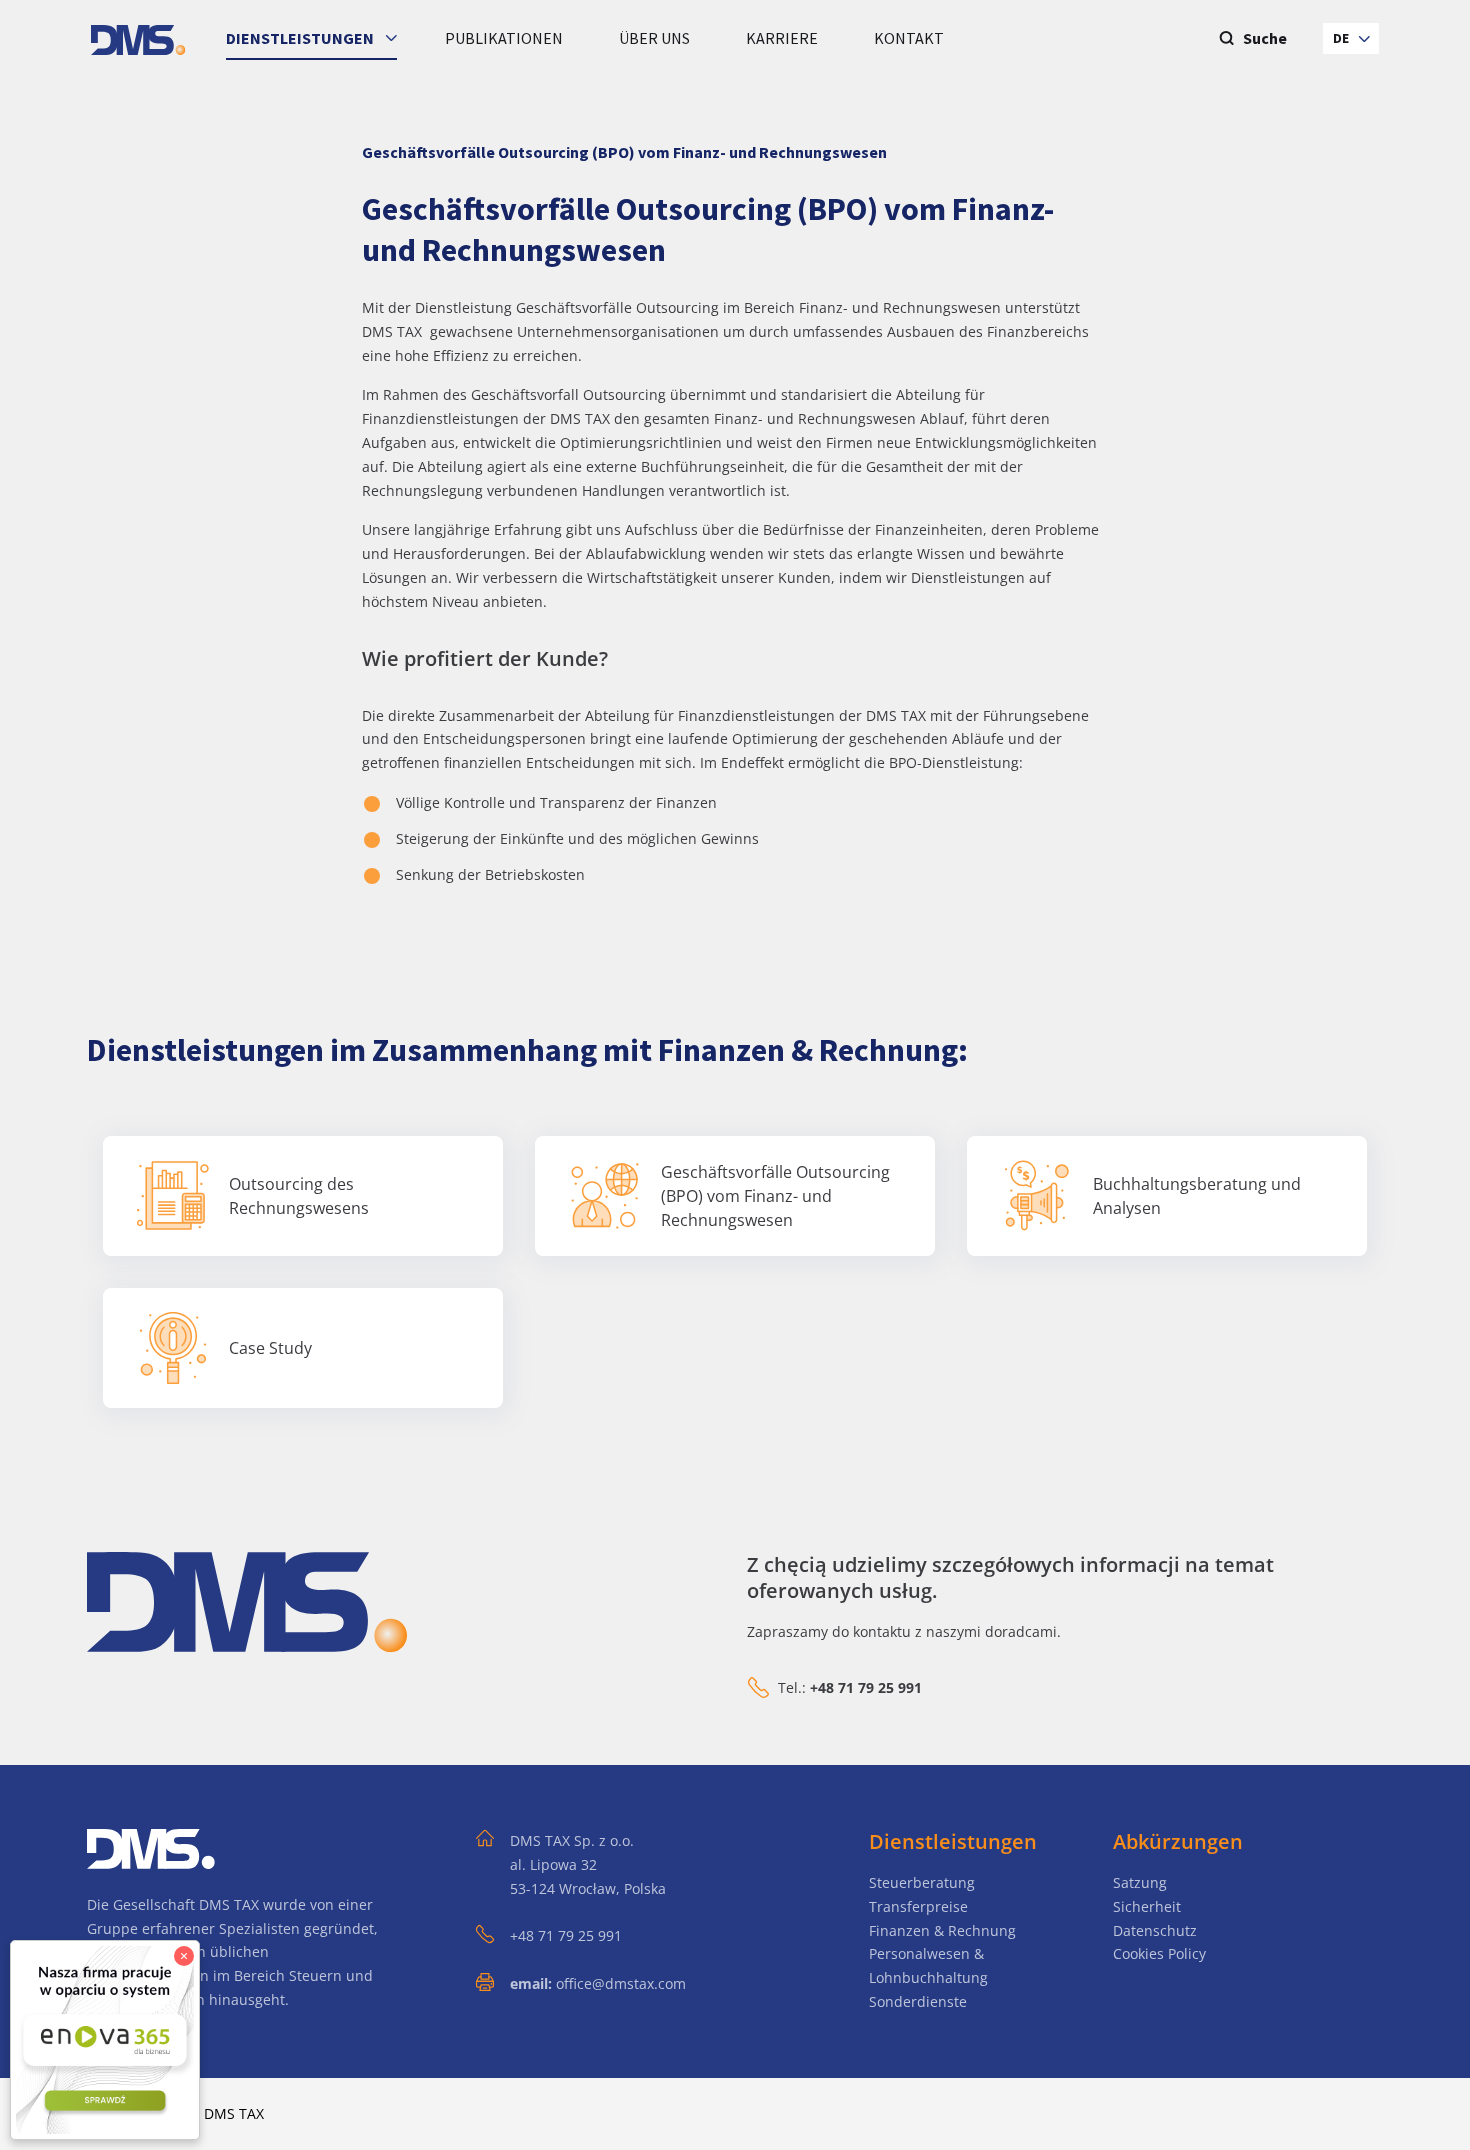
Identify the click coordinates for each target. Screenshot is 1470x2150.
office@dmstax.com (621, 1983)
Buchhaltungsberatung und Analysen (1197, 1196)
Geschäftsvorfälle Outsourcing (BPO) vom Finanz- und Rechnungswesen (775, 1196)
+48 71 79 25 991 (566, 1935)
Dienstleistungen (301, 38)
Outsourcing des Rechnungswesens (299, 1196)
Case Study (270, 1348)
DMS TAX (234, 2113)
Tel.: (850, 1687)
